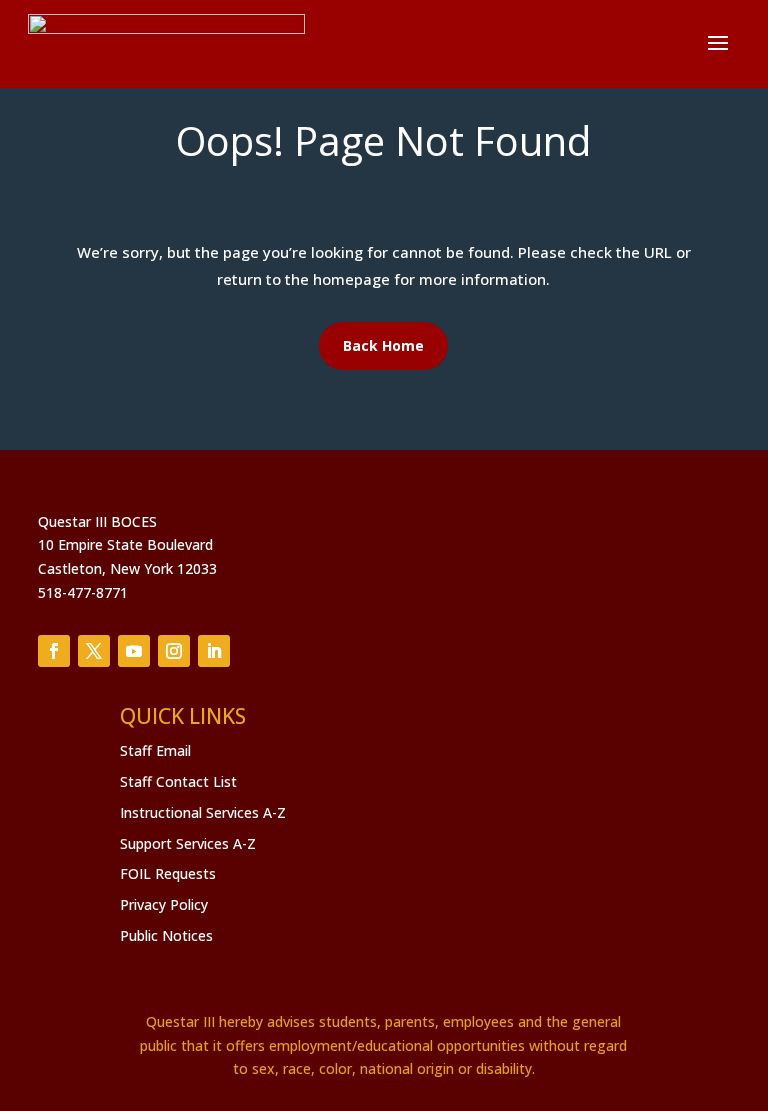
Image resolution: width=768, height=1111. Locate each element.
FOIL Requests (168, 873)
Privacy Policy (164, 904)
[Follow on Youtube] (134, 651)
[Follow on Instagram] (174, 651)
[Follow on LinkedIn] (214, 651)
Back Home (383, 345)
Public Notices (166, 935)
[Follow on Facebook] (54, 651)
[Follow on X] (94, 651)
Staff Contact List (178, 781)
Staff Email (155, 750)
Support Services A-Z (188, 843)
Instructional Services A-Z (203, 812)
